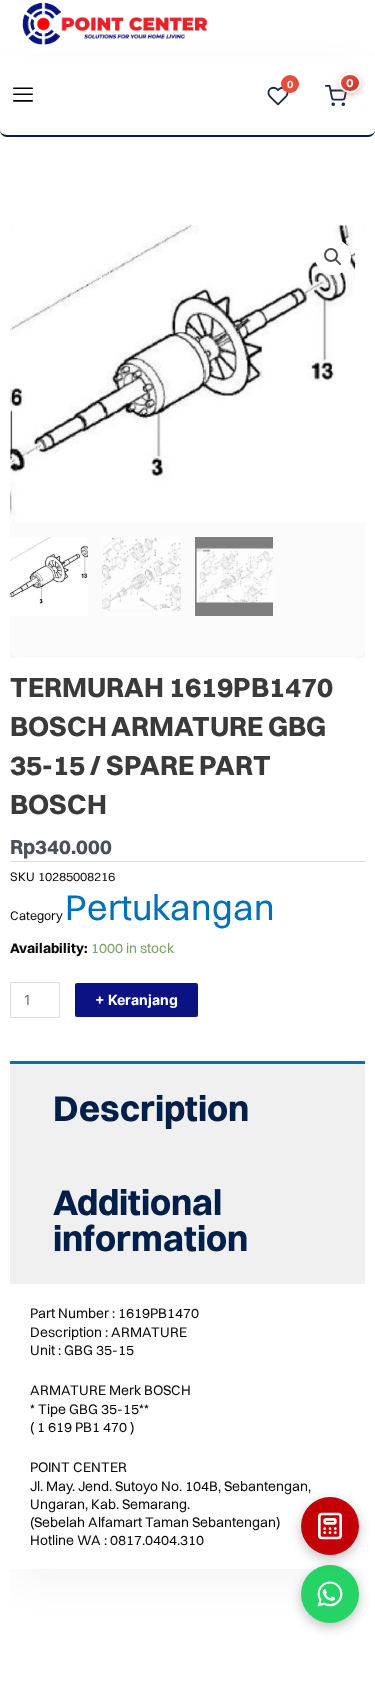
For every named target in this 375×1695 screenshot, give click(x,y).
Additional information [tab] (150, 1220)
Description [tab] (151, 1108)
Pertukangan (170, 907)
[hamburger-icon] (22, 96)
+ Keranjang (136, 999)
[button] (333, 257)
